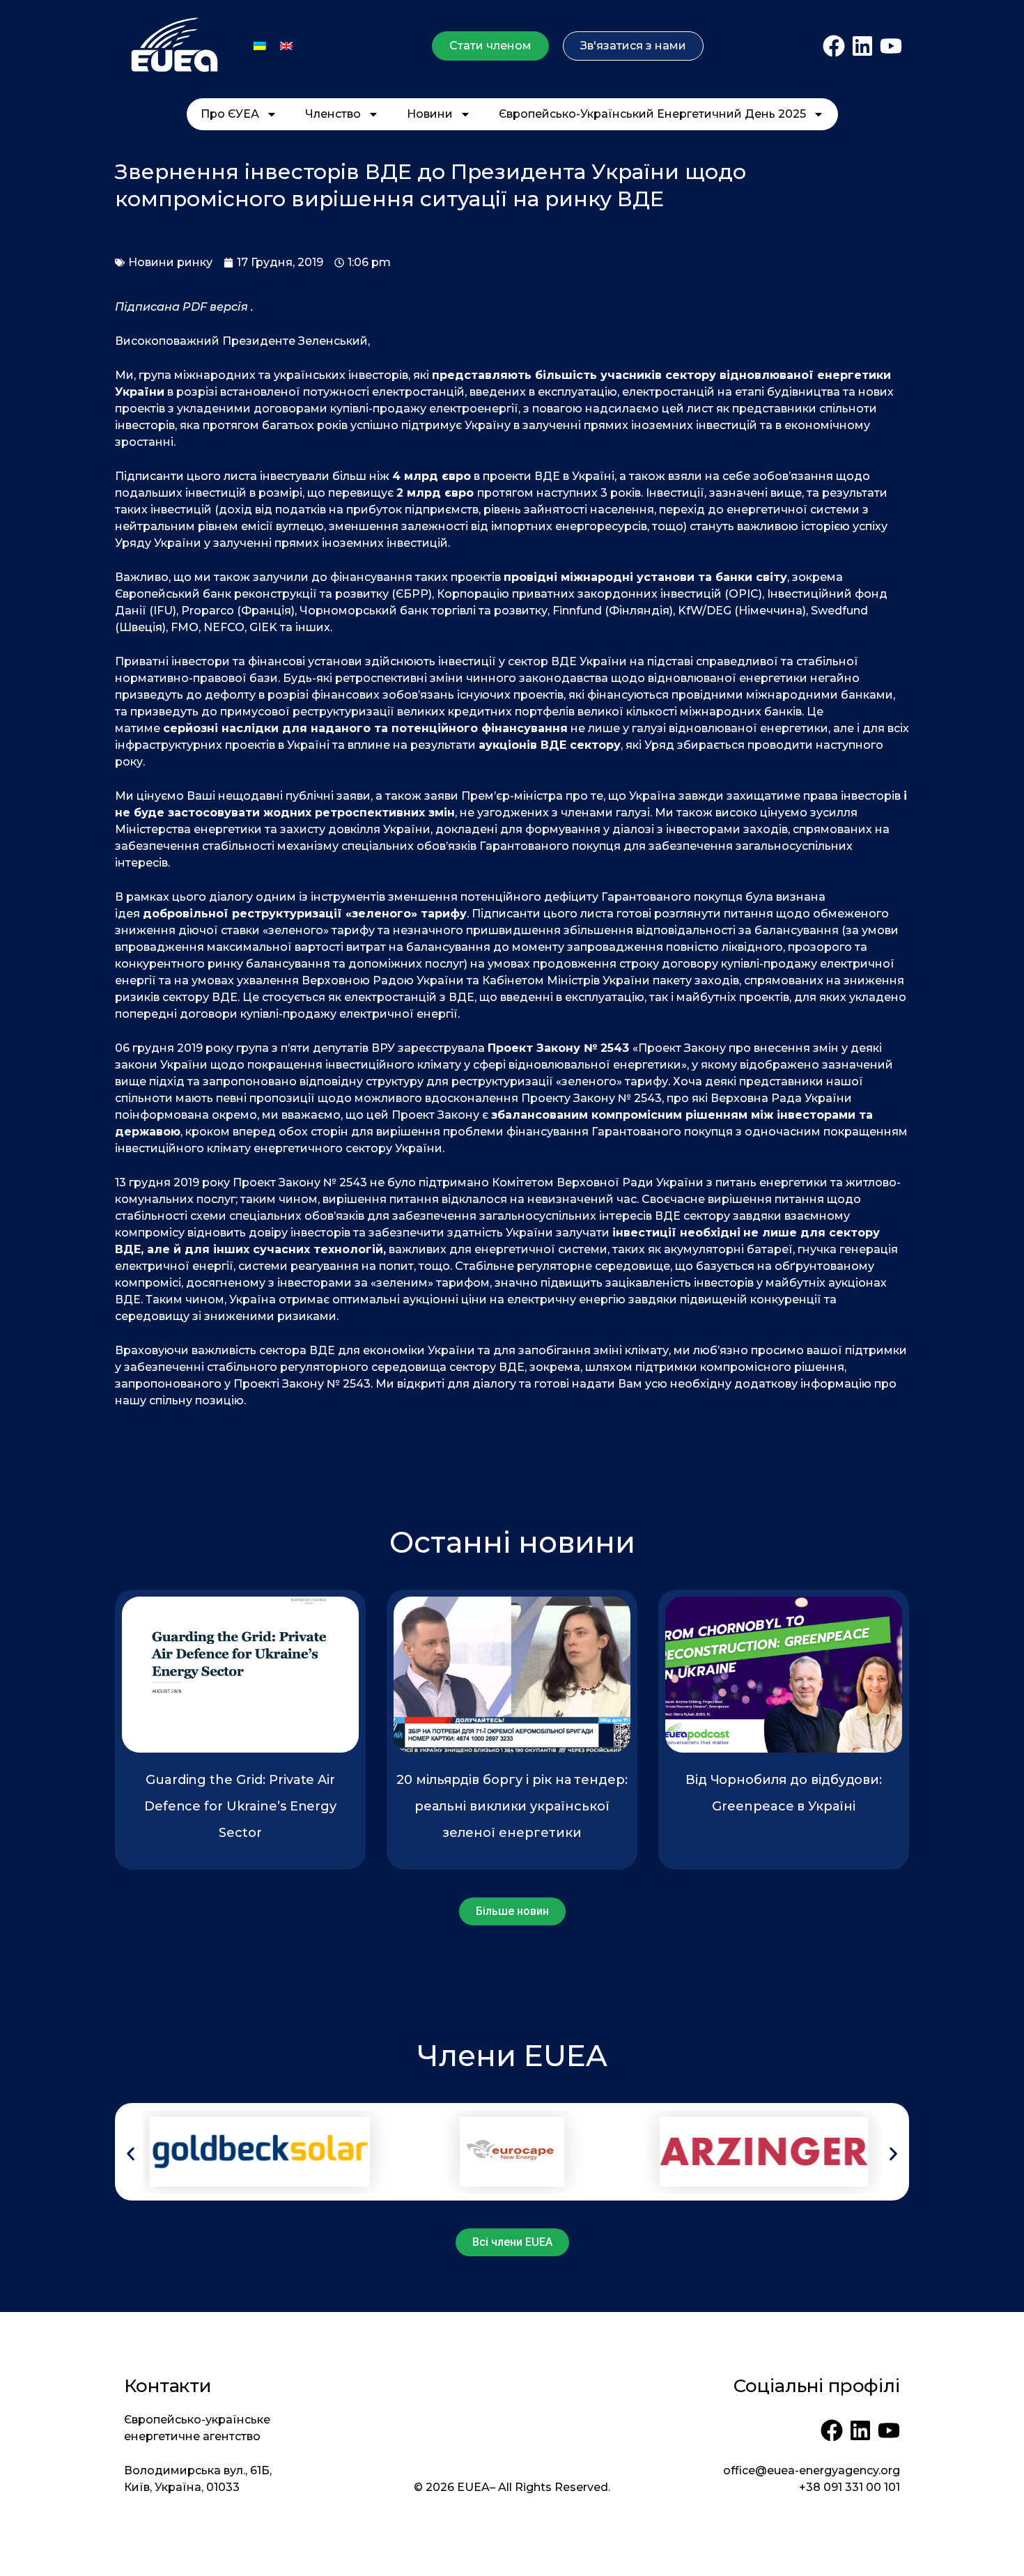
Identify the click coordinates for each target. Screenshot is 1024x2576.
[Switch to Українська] (260, 46)
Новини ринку (170, 262)
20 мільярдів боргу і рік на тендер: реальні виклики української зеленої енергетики (512, 1806)
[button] (131, 2154)
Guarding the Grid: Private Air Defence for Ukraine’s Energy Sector (241, 1806)
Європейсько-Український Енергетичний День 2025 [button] (652, 114)
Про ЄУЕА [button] (230, 114)
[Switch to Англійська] (286, 46)
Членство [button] (333, 114)
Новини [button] (430, 114)
